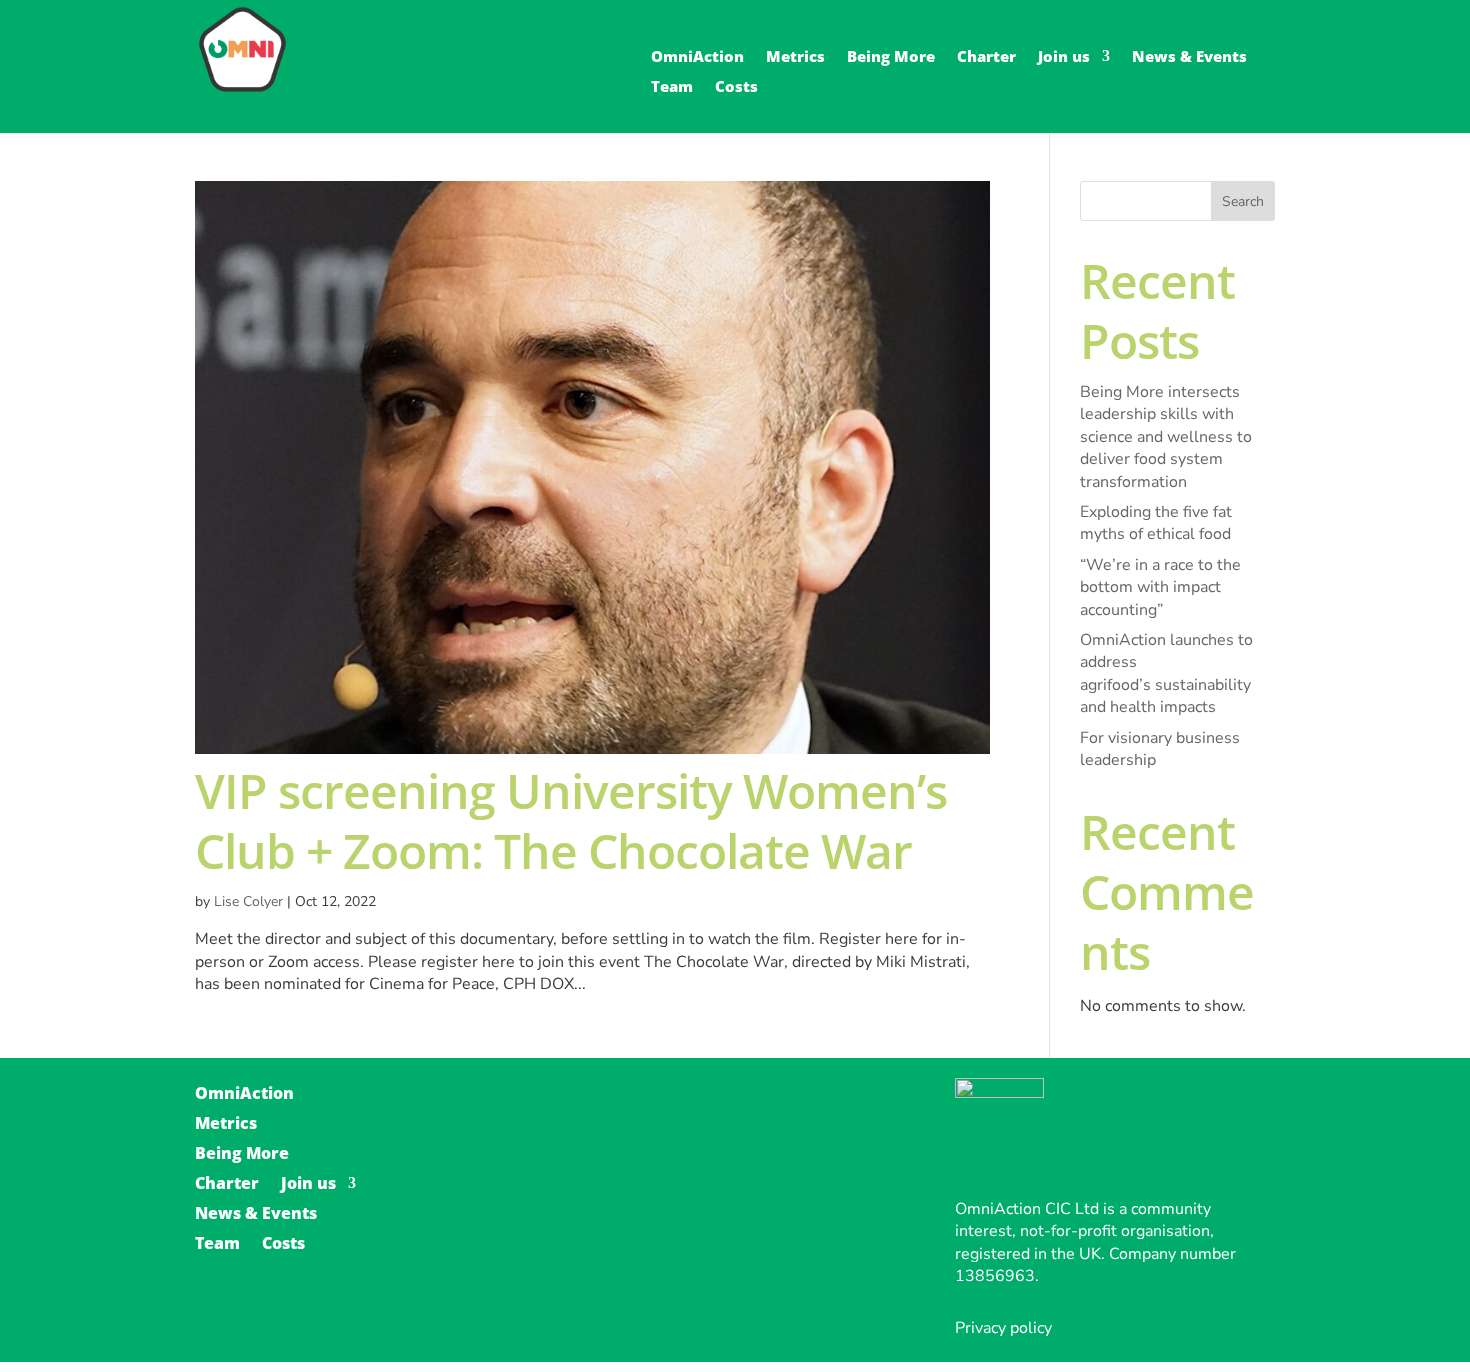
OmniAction (697, 57)
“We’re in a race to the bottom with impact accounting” (1160, 587)
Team (672, 87)
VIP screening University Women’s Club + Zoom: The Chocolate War (571, 820)
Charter (986, 57)
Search (1243, 201)
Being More (891, 57)
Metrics (795, 57)
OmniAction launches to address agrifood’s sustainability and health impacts (1166, 673)
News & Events (1189, 57)
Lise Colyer (248, 901)
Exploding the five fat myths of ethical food (1156, 523)
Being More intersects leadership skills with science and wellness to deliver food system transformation (1166, 437)
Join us (1064, 57)
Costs (736, 87)
